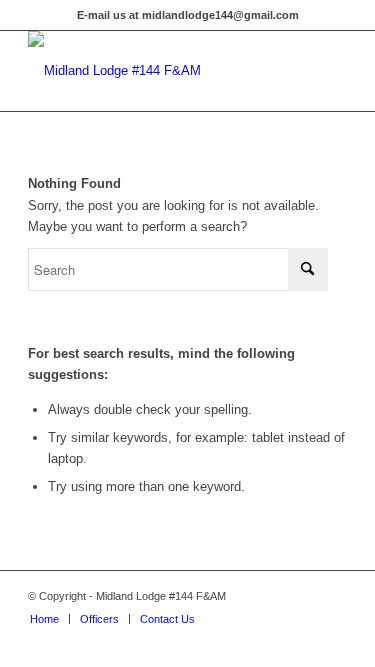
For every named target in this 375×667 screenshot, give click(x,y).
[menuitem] (44, 619)
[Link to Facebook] (332, 596)
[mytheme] (155, 71)
